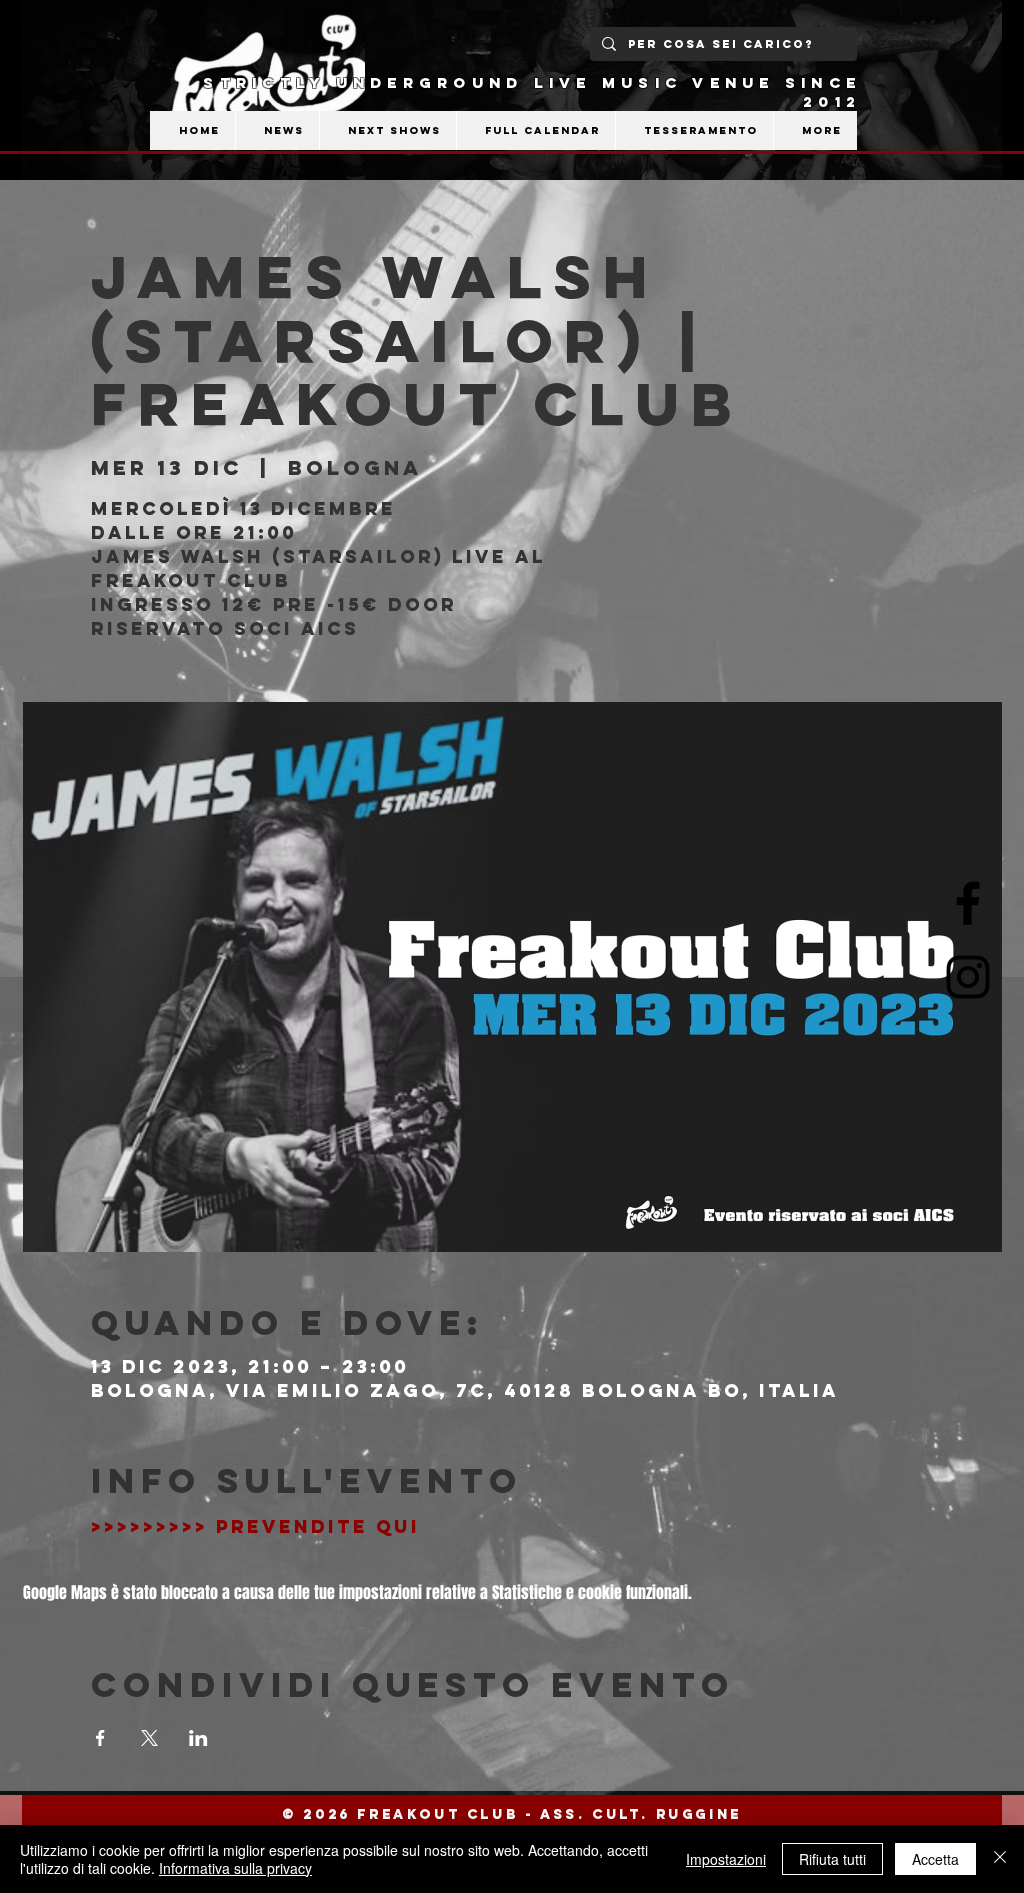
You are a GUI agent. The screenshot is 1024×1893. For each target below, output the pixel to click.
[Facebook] (968, 903)
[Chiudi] (1000, 1859)
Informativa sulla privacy (235, 1868)
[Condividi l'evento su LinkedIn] (198, 1738)
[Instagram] (968, 977)
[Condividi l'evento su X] (149, 1738)
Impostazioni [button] (726, 1859)
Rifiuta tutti (832, 1859)
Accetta (935, 1859)
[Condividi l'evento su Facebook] (100, 1738)
